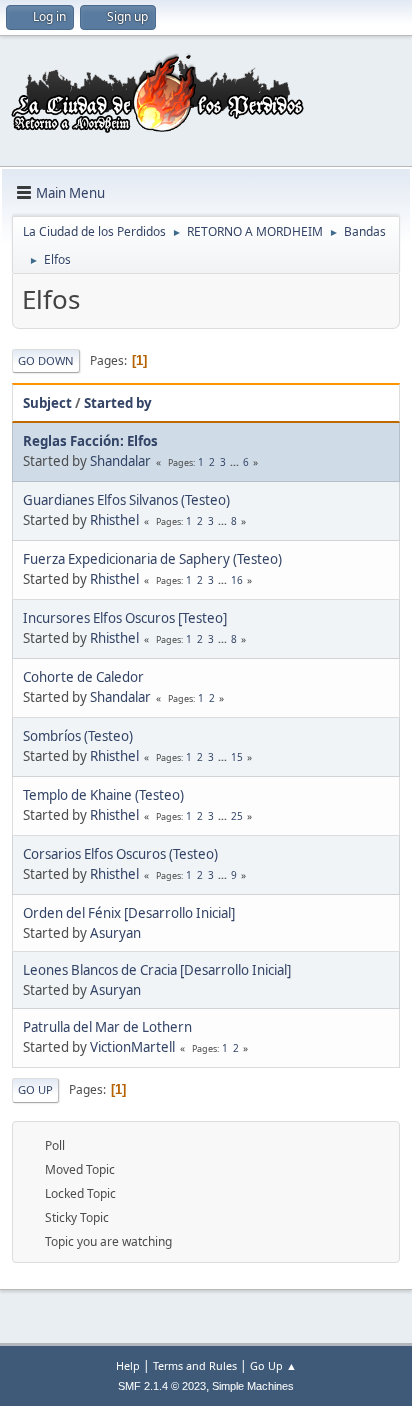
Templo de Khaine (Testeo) (103, 795)
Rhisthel (114, 520)
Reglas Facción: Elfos (90, 441)
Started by (118, 403)
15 (237, 757)
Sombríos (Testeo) (78, 736)
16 (237, 580)
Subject (47, 403)
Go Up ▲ (273, 1365)
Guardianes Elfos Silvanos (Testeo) (126, 500)
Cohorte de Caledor (83, 677)
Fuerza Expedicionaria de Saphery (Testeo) (152, 559)
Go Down (46, 360)
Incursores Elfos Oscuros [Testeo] (125, 618)
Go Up (35, 1089)
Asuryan (115, 933)
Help (128, 1365)
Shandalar (120, 461)
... (236, 462)
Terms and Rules (195, 1365)
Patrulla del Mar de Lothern (107, 1027)
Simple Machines (253, 1386)
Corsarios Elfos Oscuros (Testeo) (120, 854)
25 (237, 816)
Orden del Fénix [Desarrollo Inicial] (129, 913)
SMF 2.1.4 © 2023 (162, 1386)
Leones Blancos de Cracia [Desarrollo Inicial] (157, 970)
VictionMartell (132, 1047)
